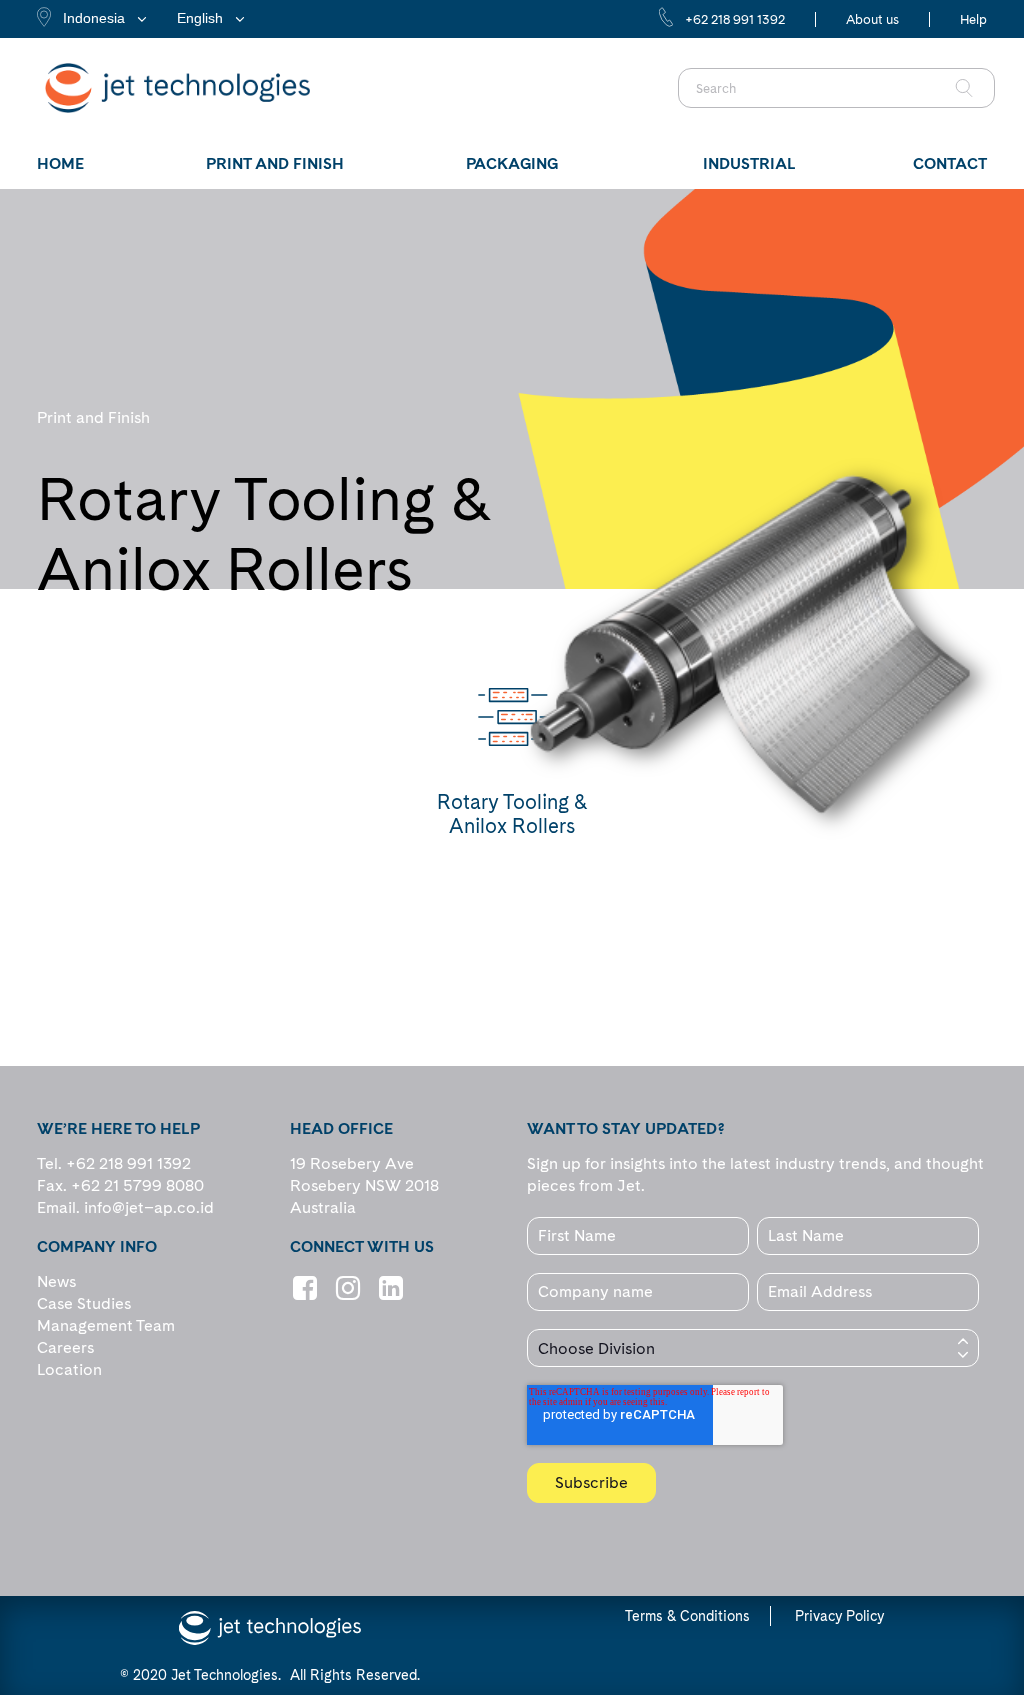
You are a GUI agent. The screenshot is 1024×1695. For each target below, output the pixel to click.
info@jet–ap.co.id (149, 1207)
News (56, 1281)
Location (69, 1369)
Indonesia (94, 18)
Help (973, 19)
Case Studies (84, 1303)
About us (872, 19)
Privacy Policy (839, 1616)
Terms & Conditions (687, 1616)
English (200, 18)
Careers (65, 1347)
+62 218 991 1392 (735, 19)
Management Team (106, 1325)
